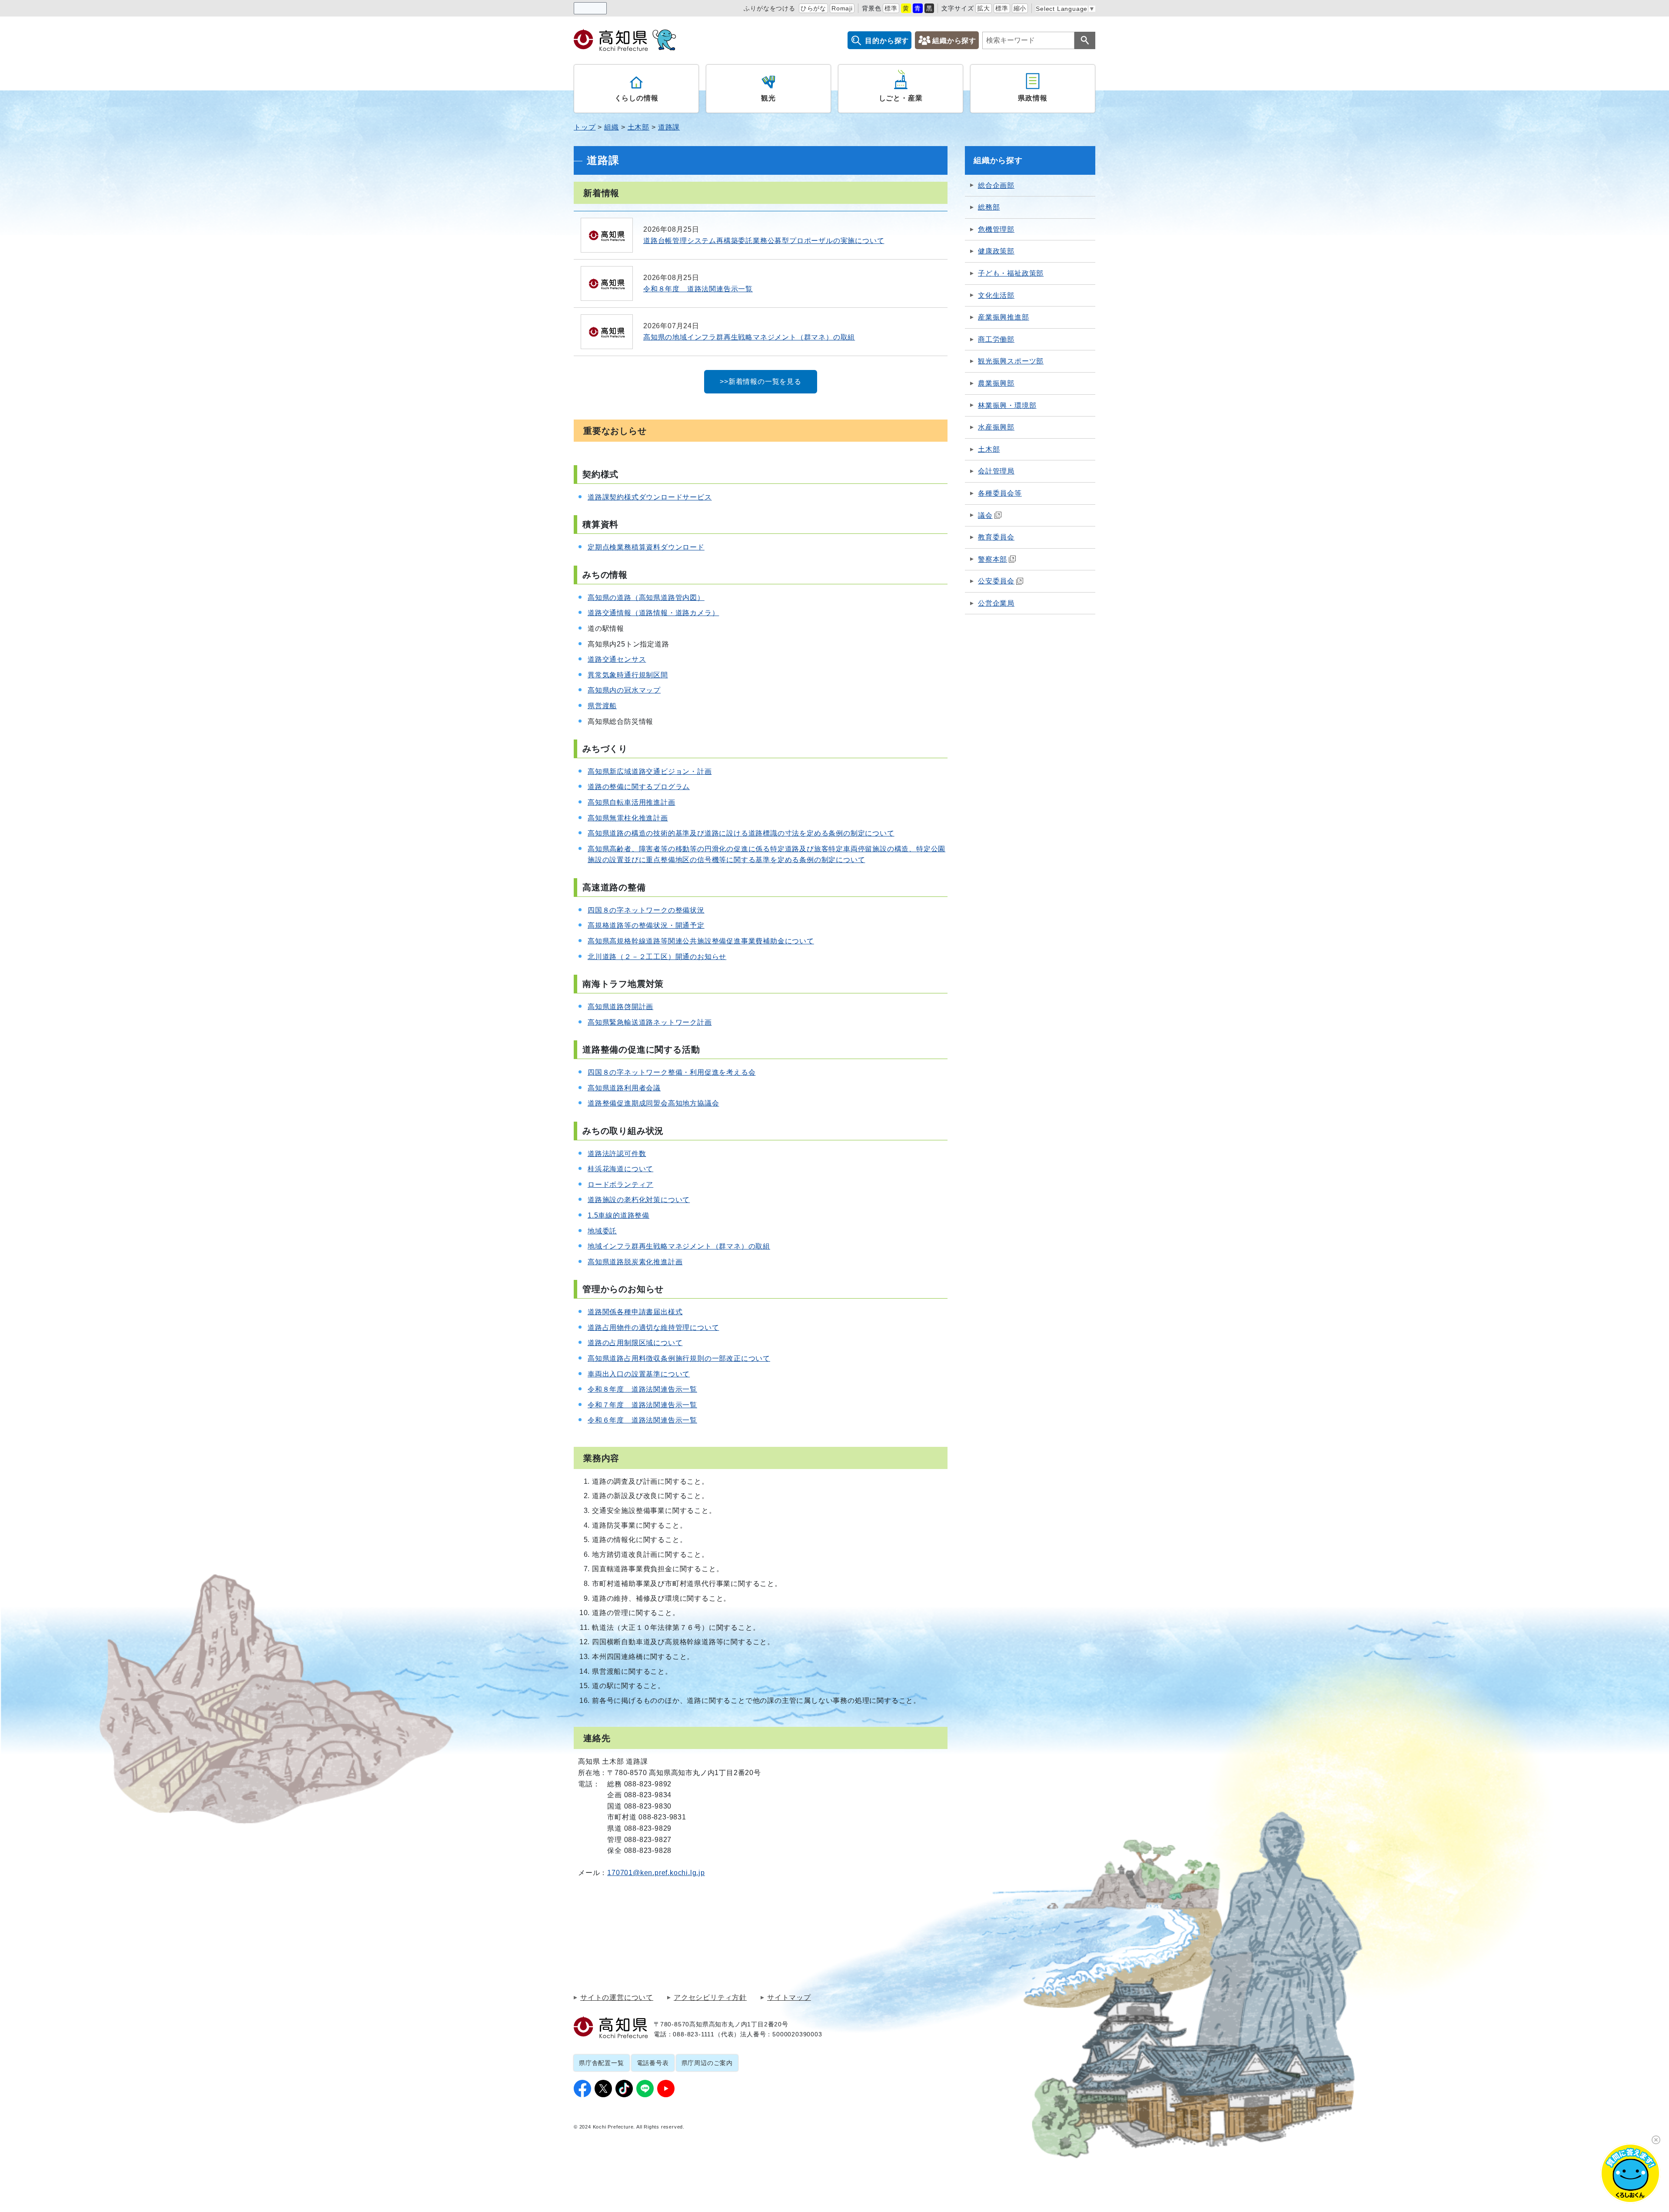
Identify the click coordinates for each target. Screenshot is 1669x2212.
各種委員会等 (1000, 493)
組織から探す (954, 41)
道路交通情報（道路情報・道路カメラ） (653, 613)
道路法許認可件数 (617, 1154)
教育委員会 (996, 537)
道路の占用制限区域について (635, 1343)
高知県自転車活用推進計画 (632, 802)
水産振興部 (996, 427)
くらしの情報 (637, 98)
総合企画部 (996, 185)
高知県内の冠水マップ (624, 690)
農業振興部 (996, 383)
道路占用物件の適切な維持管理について (653, 1328)
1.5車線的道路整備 (618, 1215)
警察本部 (992, 559)
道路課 (669, 127)
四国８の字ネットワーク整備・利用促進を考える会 (672, 1072)
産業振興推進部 (1004, 317)
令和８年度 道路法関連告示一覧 (642, 1389)
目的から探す (887, 41)
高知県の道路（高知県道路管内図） (646, 598)
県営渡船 (602, 706)
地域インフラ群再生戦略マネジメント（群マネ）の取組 (679, 1246)
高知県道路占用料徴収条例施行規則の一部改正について (679, 1358)
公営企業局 (996, 603)
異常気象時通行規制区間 (628, 675)
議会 (985, 515)
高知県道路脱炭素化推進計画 (635, 1262)
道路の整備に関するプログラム (639, 787)
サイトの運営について (617, 1998)
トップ (585, 127)
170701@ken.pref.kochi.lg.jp (656, 1873)
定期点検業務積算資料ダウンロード (646, 547)
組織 (612, 127)
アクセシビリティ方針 (710, 1998)
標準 (891, 8)
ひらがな (813, 8)
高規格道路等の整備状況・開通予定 (646, 925)
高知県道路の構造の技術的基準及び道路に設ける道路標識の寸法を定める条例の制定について (741, 833)
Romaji (842, 8)
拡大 (984, 8)
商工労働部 (996, 339)
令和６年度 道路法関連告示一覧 (642, 1420)
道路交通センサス (617, 659)
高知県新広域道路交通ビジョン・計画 (650, 771)
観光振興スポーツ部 (1011, 361)
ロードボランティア (620, 1184)
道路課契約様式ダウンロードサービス (650, 497)
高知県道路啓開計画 (620, 1007)
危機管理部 (996, 229)
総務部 (989, 207)
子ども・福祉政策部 (1011, 273)
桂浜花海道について (620, 1169)
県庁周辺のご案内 (707, 2063)
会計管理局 (996, 471)
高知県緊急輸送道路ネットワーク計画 (650, 1022)
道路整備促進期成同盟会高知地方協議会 (653, 1103)
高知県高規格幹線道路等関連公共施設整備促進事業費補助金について (701, 941)
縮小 (1020, 8)
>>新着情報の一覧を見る (761, 381)
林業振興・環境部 (1007, 405)
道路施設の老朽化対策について (639, 1200)
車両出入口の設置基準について (639, 1374)
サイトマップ (789, 1998)
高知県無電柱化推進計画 (628, 818)
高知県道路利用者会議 (624, 1088)
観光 (768, 98)
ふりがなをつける (769, 8)
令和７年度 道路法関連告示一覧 (642, 1405)
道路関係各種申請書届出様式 (635, 1312)
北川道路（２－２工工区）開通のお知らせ (657, 957)
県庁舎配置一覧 (602, 2063)
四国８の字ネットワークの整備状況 (646, 910)
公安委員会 (996, 581)
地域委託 (602, 1231)
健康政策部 (996, 251)
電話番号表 (653, 2063)
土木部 (638, 127)
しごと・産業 (901, 98)
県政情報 (1032, 98)
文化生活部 (996, 295)
